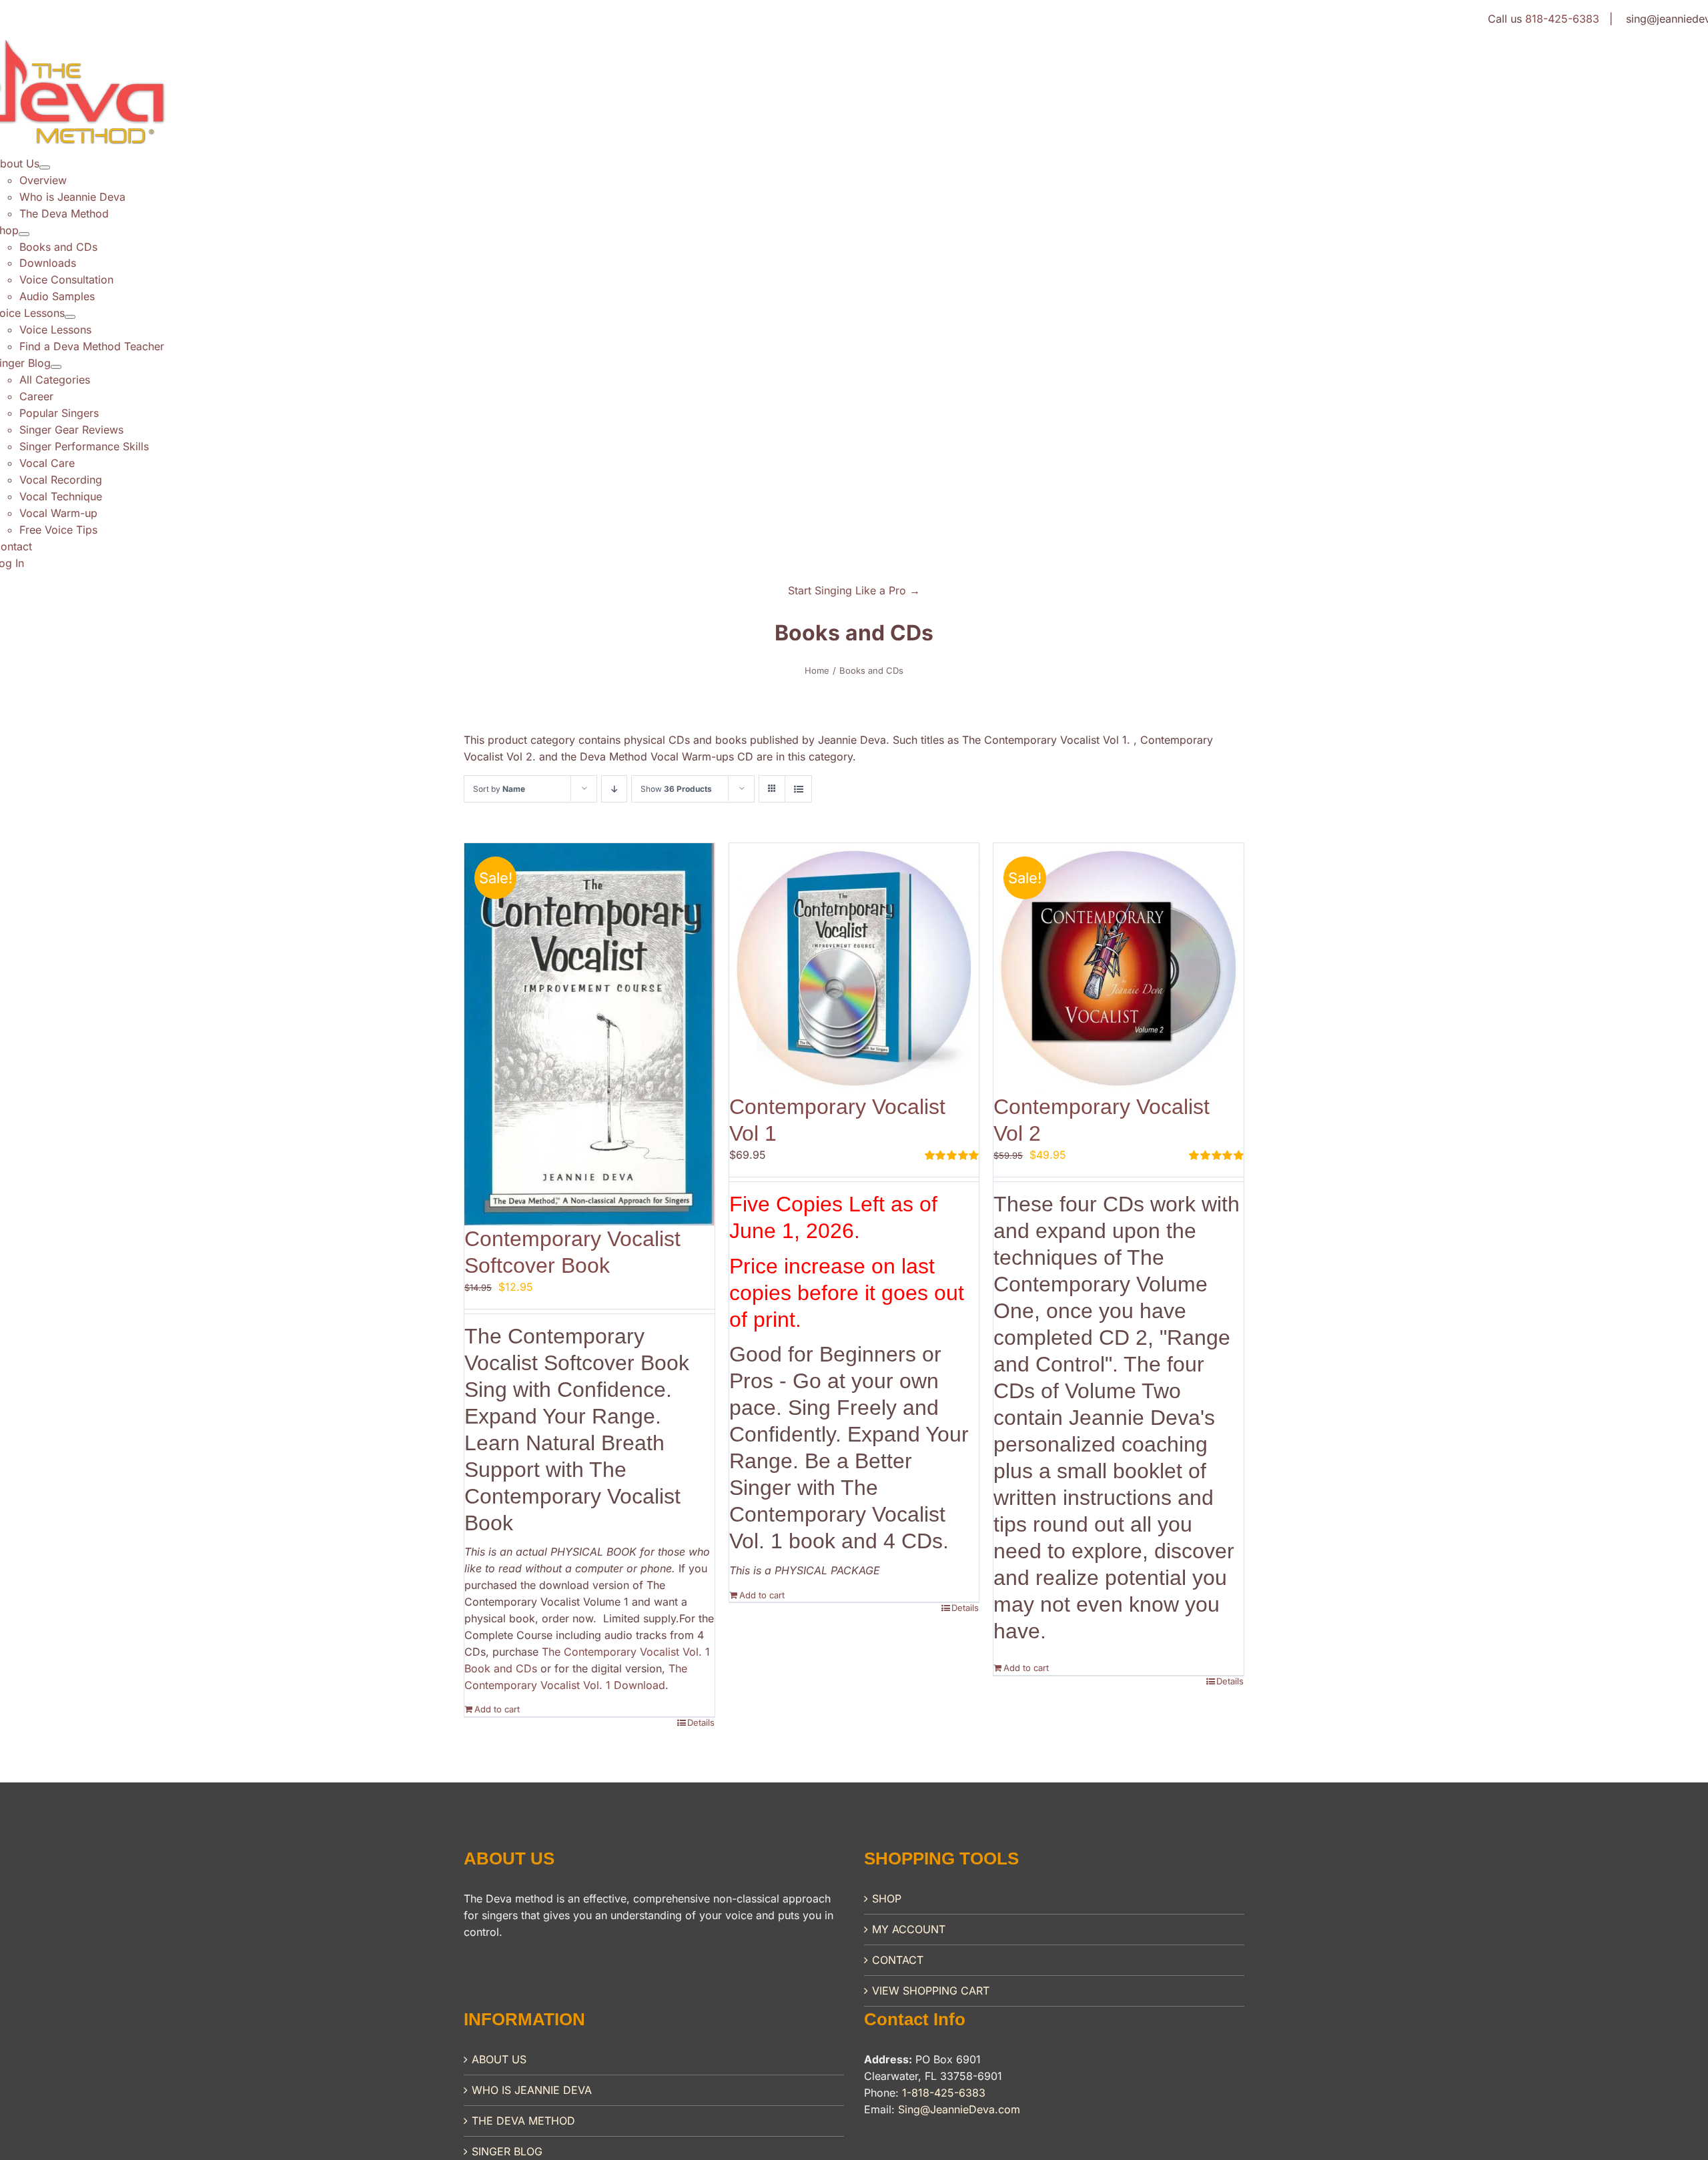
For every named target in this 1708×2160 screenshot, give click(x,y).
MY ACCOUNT (909, 1929)
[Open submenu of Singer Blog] (56, 367)
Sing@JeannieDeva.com (959, 2109)
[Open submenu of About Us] (45, 167)
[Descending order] (614, 789)
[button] (854, 590)
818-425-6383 (1562, 19)
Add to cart (497, 1709)
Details (701, 1722)
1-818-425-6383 (944, 2093)
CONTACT (898, 1960)
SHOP (887, 1899)
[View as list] (798, 789)
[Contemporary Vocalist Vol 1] (854, 968)
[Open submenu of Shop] (24, 234)
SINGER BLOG (507, 2151)
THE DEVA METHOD (523, 2121)
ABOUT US (499, 2059)
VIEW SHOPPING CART (931, 1991)
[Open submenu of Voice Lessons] (70, 317)
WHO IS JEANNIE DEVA (532, 2090)
